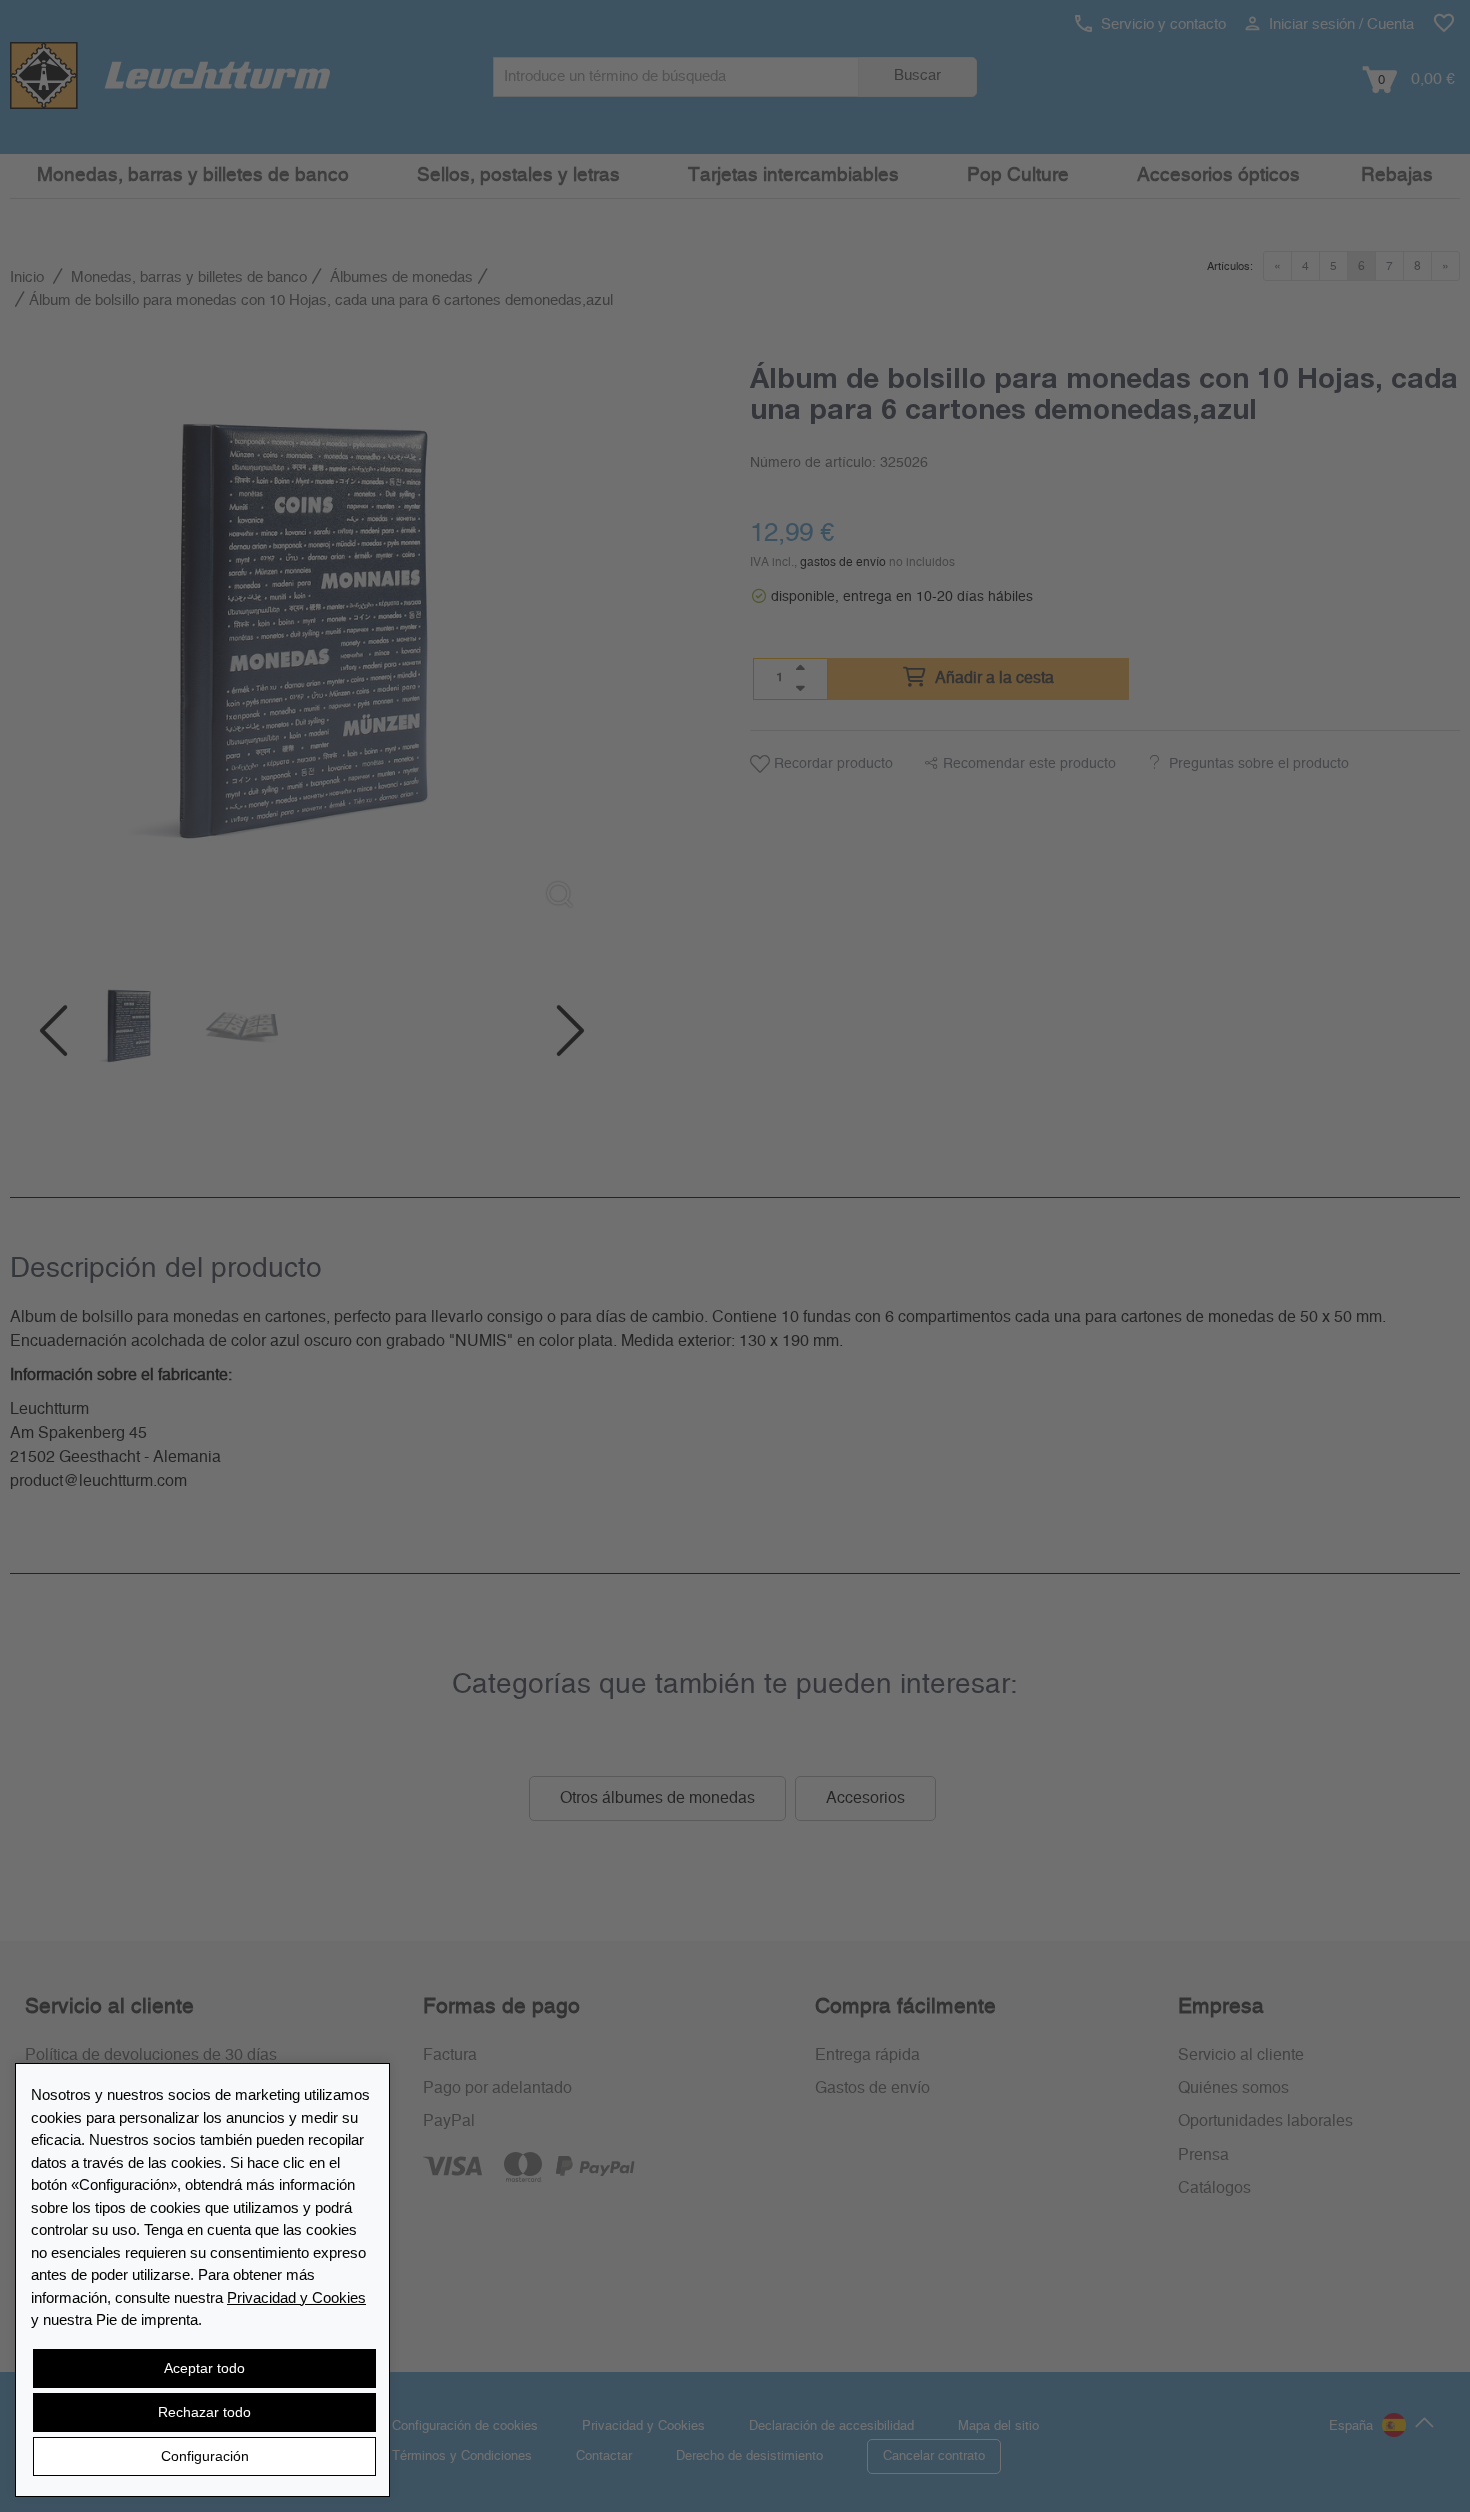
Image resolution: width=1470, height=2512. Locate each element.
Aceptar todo (204, 2368)
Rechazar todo (204, 2412)
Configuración (205, 2456)
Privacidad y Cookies (296, 2297)
